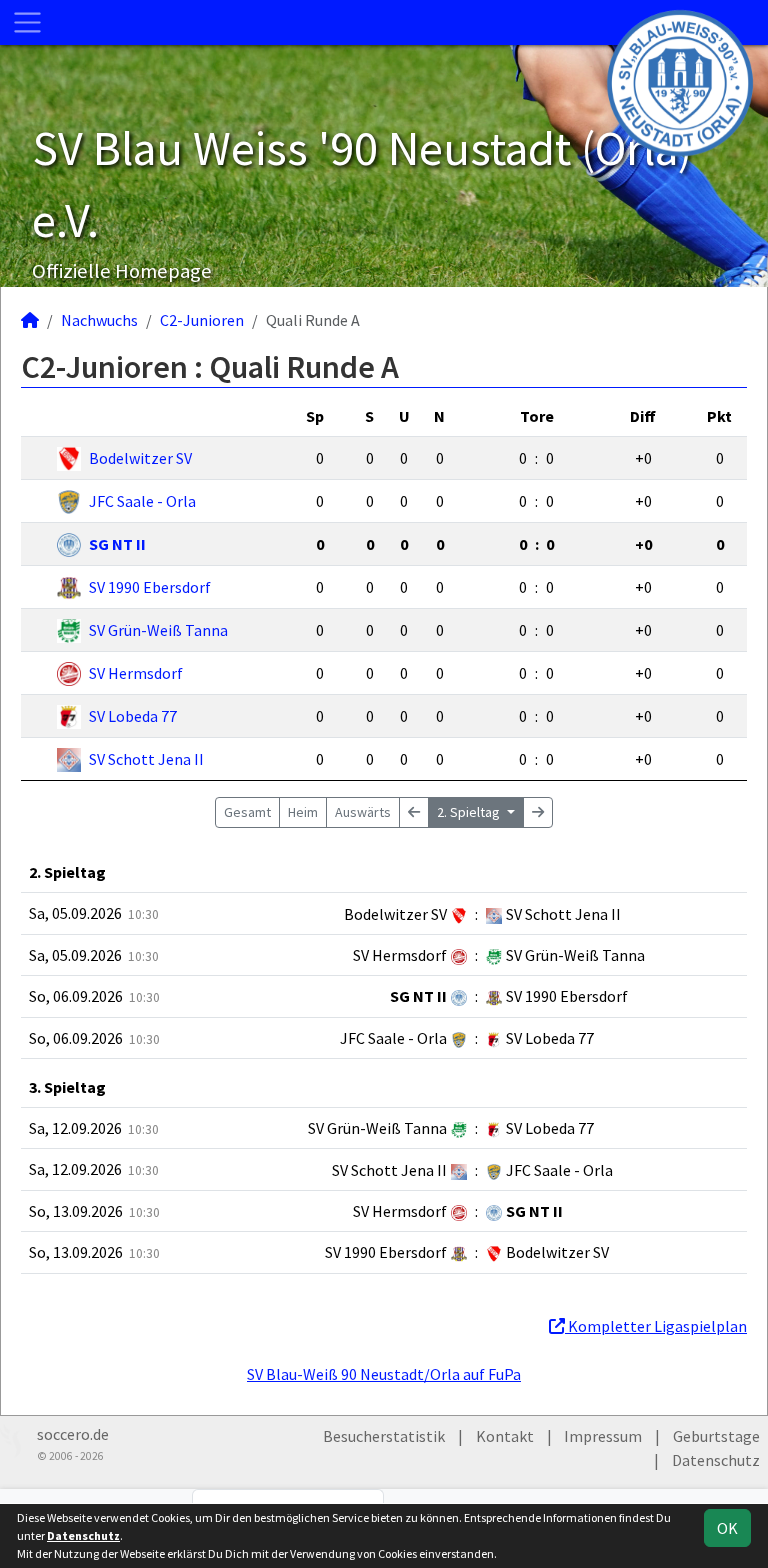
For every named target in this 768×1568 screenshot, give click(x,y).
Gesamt (247, 812)
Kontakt (505, 1436)
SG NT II (117, 544)
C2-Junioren (202, 320)
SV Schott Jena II (146, 759)
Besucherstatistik (384, 1436)
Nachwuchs (99, 320)
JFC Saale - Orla (142, 501)
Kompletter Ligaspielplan (656, 1326)
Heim (303, 812)
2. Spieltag (470, 812)
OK (727, 1528)
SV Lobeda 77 (133, 716)
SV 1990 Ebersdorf (150, 587)
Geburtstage (716, 1436)
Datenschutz (716, 1460)
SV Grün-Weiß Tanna (158, 630)
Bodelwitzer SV (140, 458)
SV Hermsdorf (136, 673)
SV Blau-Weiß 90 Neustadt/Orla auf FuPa (384, 1374)
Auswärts (363, 812)
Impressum (603, 1436)
